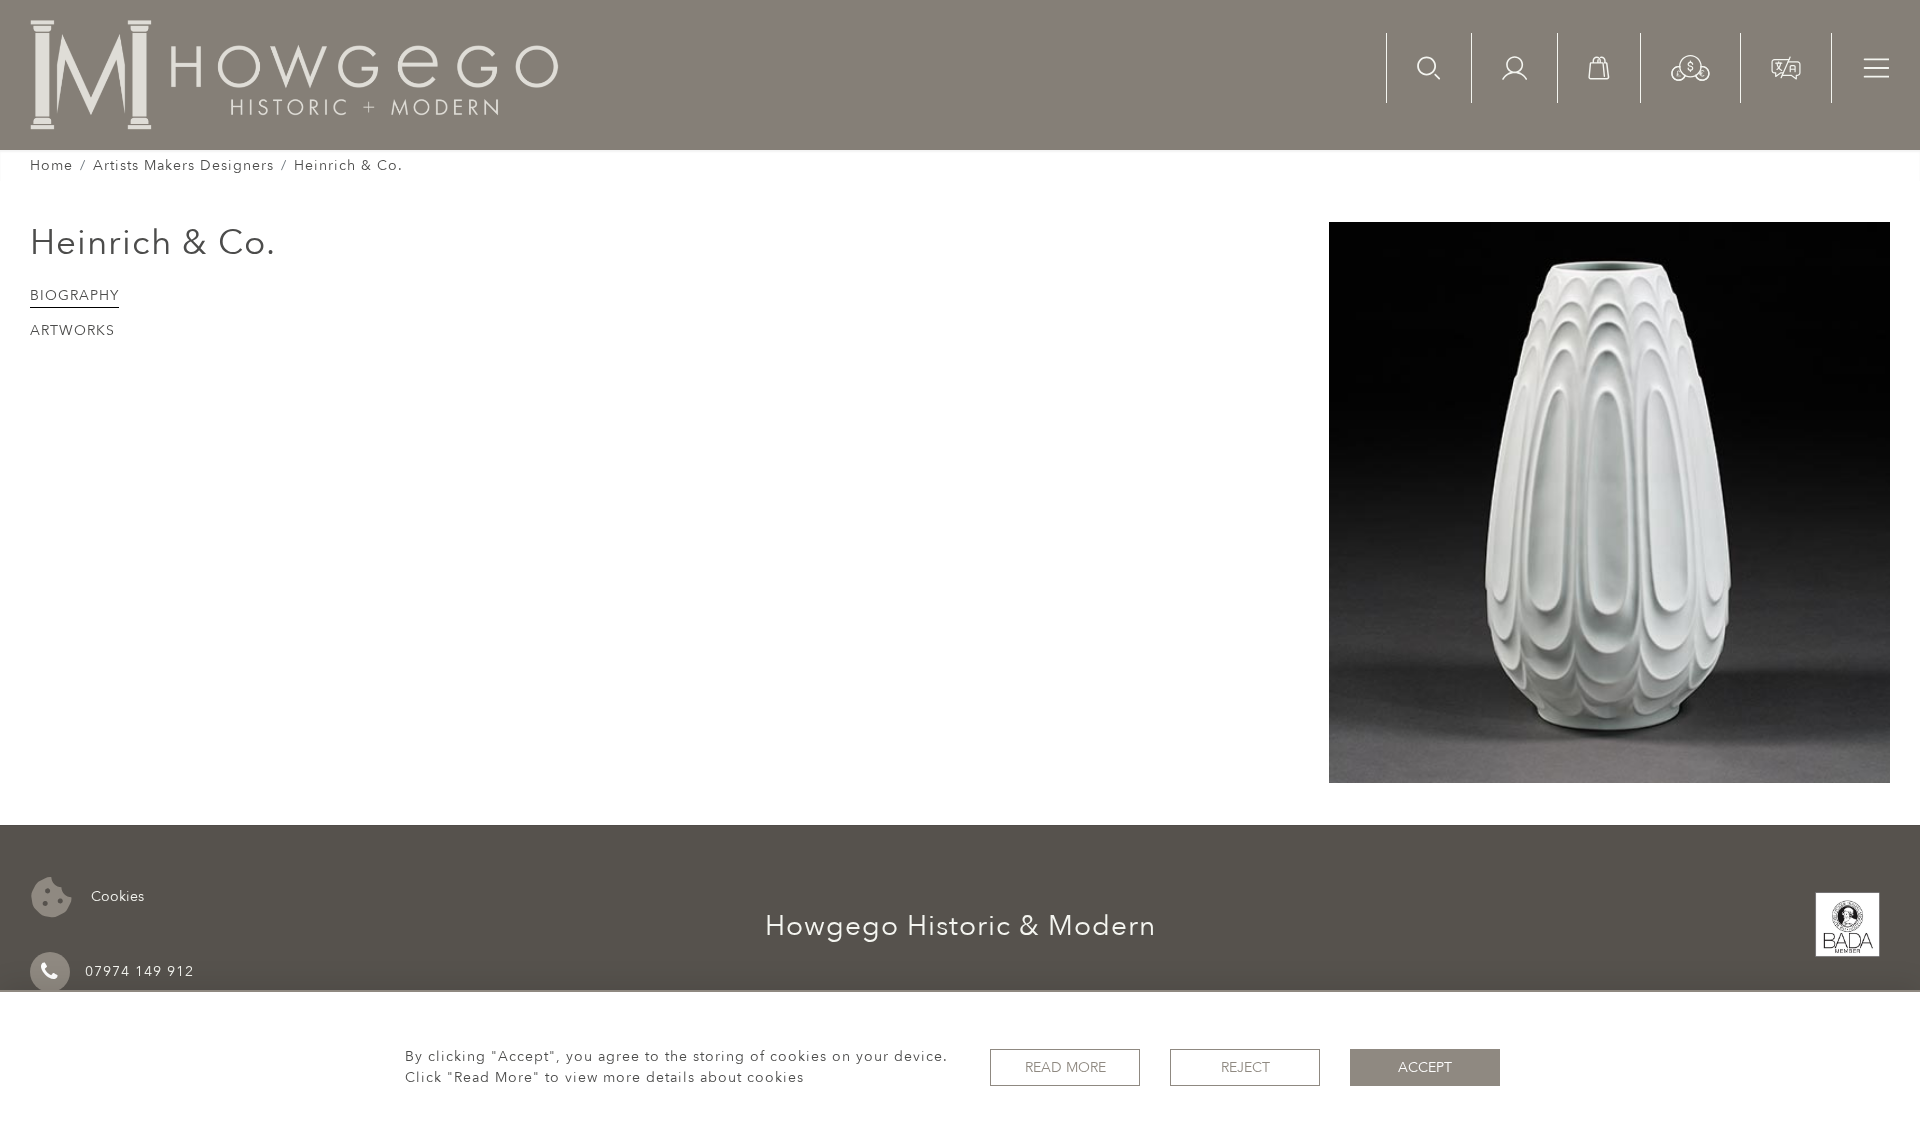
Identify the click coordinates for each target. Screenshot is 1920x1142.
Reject (1245, 1067)
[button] (1690, 66)
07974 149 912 (139, 971)
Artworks (72, 330)
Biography (74, 295)
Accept (1425, 1067)
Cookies (115, 895)
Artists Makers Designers (183, 165)
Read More (1065, 1067)
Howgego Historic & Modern (960, 926)
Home (51, 165)
